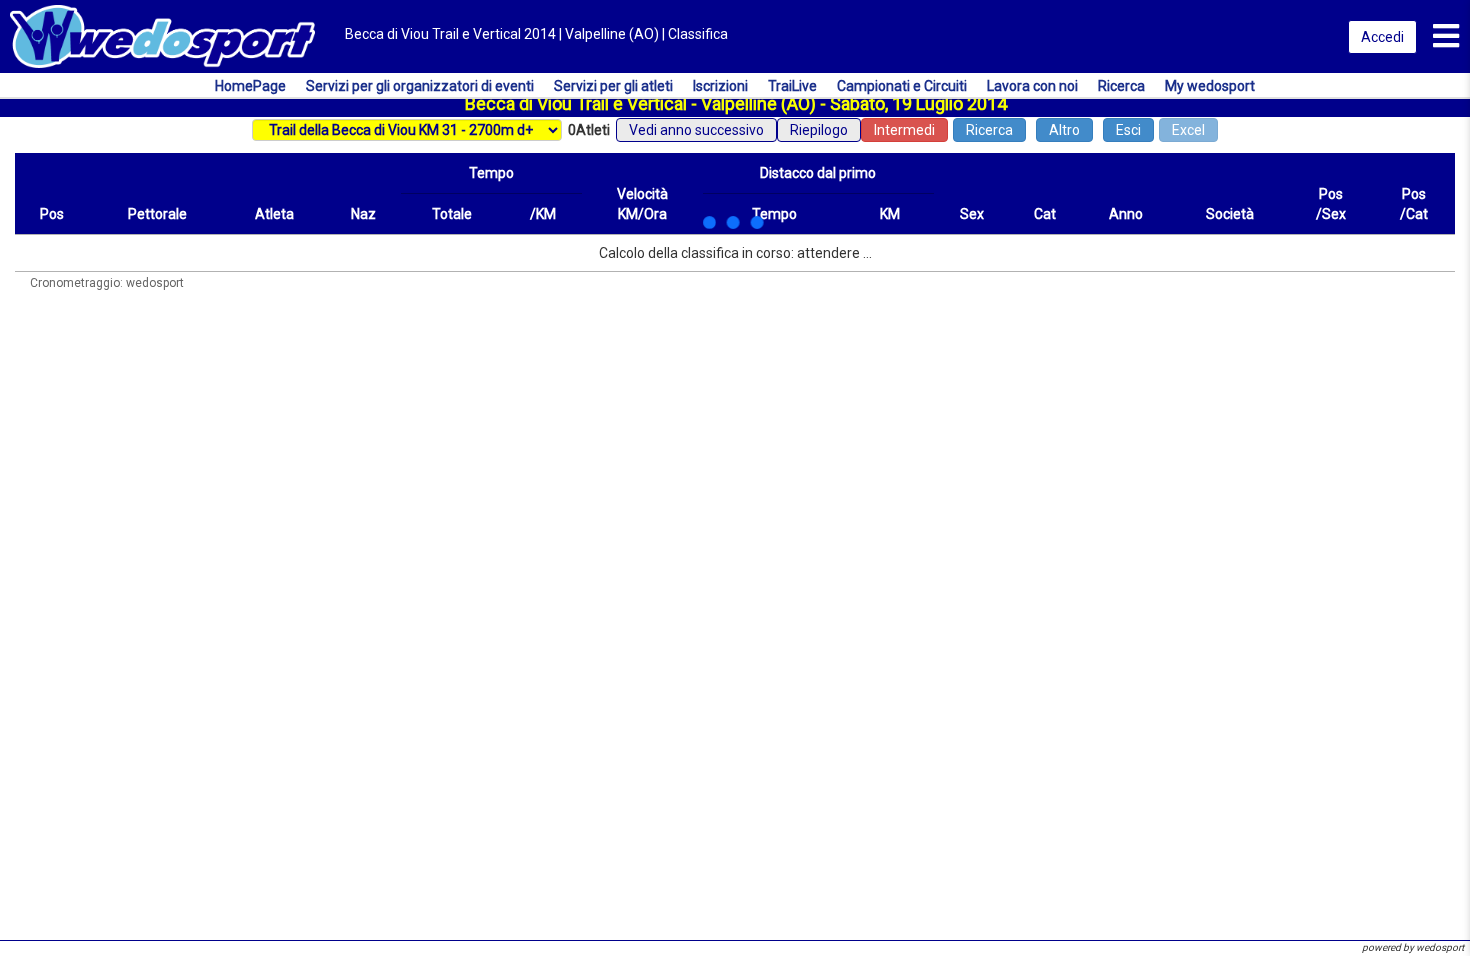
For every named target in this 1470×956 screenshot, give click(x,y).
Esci (1128, 130)
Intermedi (904, 130)
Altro (1064, 130)
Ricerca (989, 130)
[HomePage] (162, 35)
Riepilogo (819, 130)
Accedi (1382, 37)
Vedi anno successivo (696, 130)
